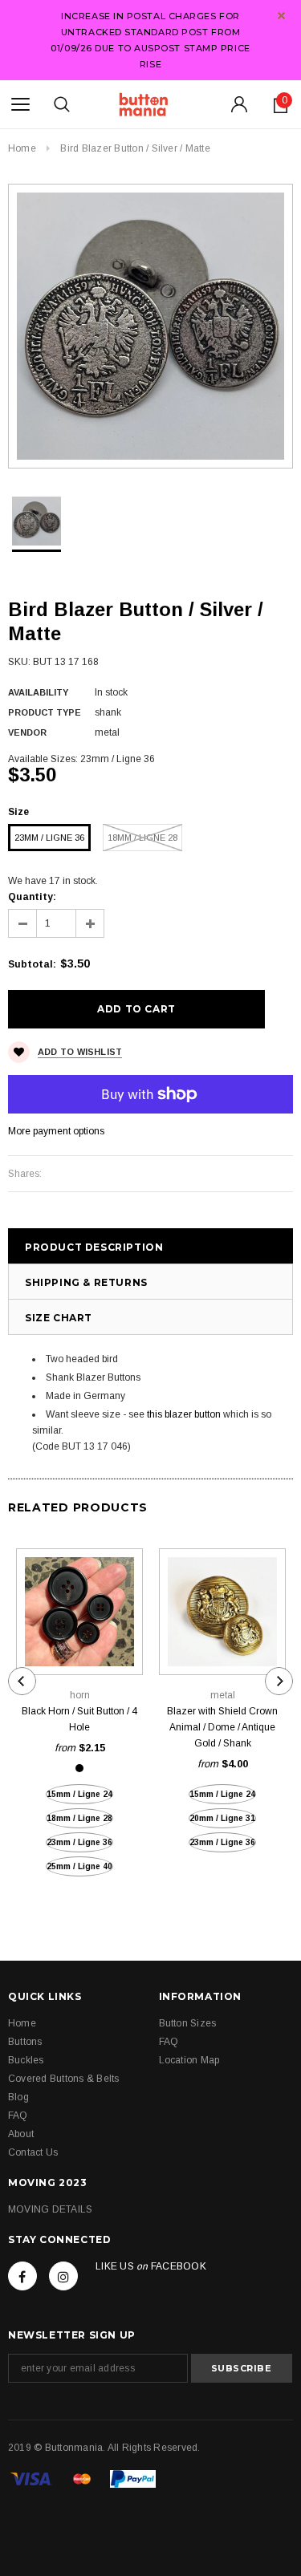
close (281, 16)
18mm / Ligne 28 (142, 838)
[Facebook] (22, 2276)
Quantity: (32, 897)
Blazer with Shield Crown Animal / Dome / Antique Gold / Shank (222, 1727)
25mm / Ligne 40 (79, 1866)
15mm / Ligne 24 (79, 1794)
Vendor (27, 732)
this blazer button (184, 1414)
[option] (150, 326)
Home (22, 148)
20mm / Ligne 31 (222, 1818)
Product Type (45, 712)
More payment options (56, 1131)
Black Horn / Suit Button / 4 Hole (79, 1719)
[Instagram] (63, 2276)
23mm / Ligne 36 (49, 838)
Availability (38, 692)
